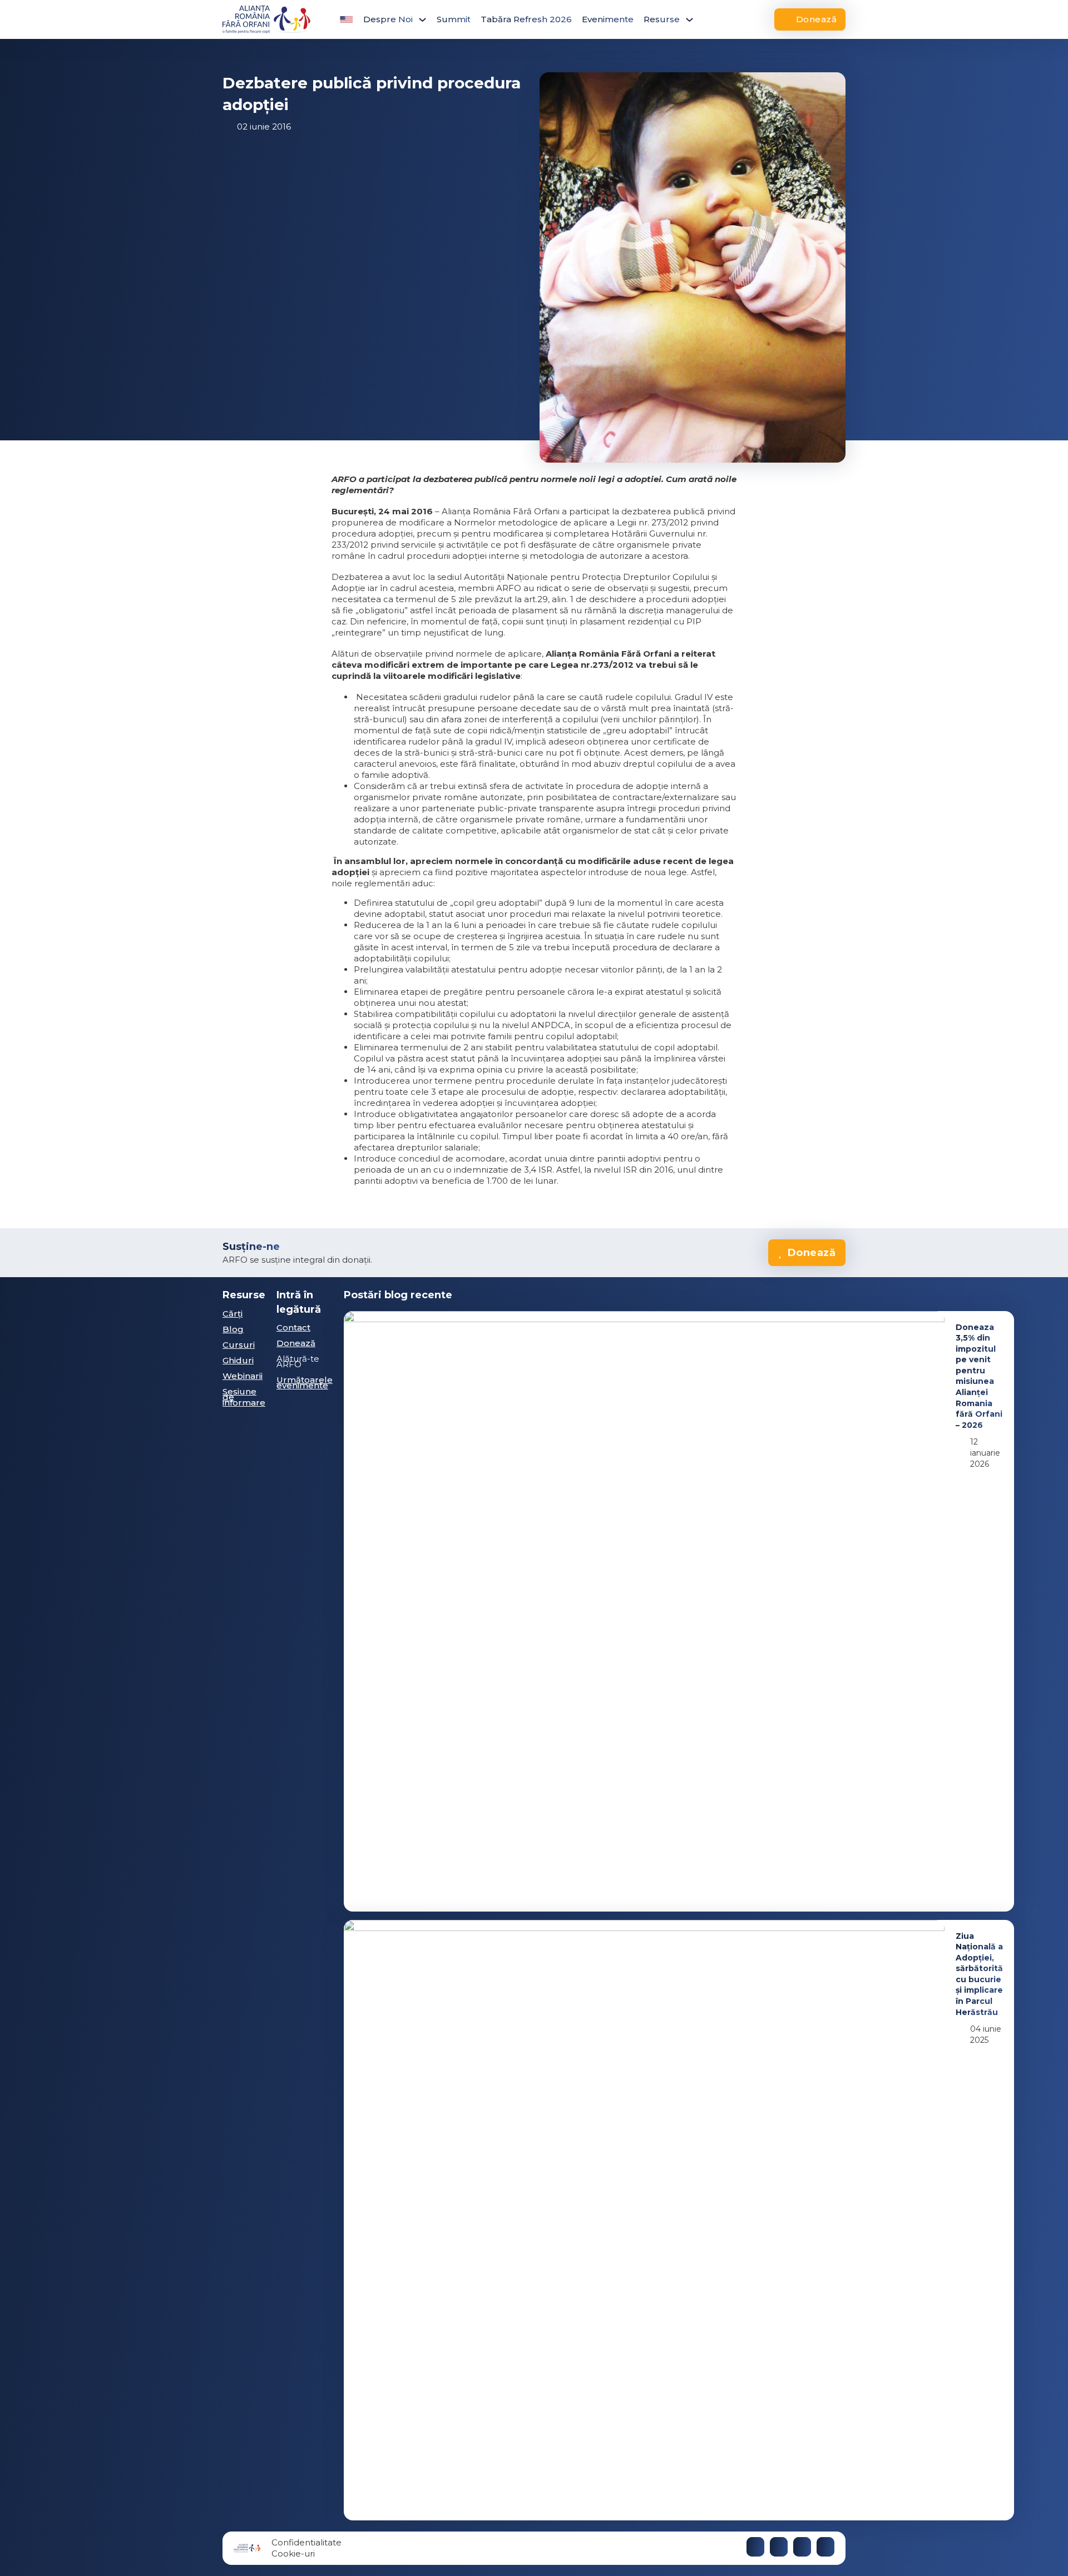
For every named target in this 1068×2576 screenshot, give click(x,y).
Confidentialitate (306, 2542)
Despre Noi (388, 19)
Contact (293, 1327)
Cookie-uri (293, 2553)
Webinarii (243, 1376)
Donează (817, 19)
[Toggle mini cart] (746, 19)
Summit (454, 19)
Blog (233, 1329)
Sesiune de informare (244, 1397)
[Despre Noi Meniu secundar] (422, 20)
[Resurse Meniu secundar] (689, 20)
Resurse (662, 19)
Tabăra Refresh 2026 (526, 19)
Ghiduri (238, 1360)
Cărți (233, 1314)
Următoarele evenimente (305, 1383)
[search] (720, 19)
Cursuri (239, 1345)
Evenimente (608, 19)
